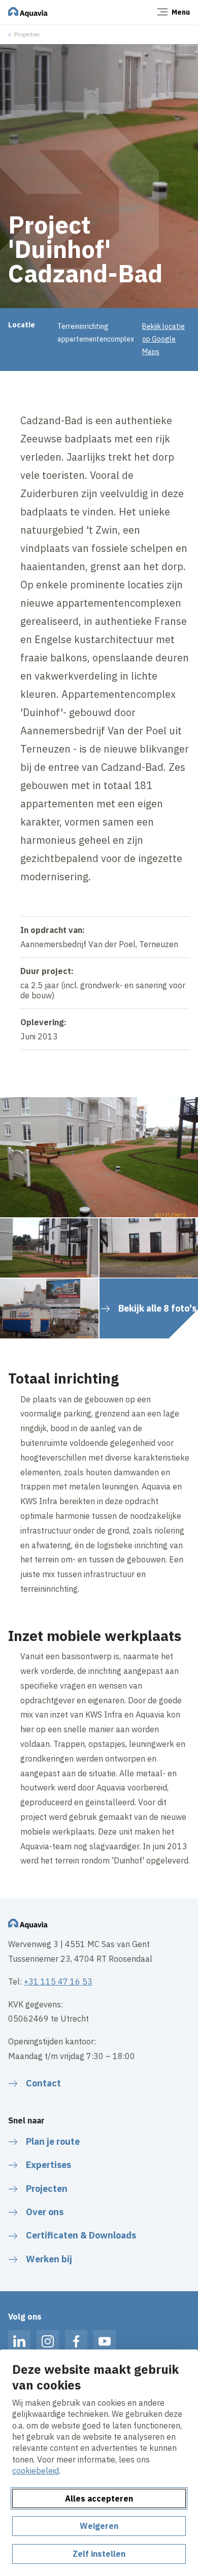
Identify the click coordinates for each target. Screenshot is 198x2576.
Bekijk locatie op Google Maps (163, 339)
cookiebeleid (36, 2471)
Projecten (27, 34)
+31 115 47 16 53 (58, 1982)
